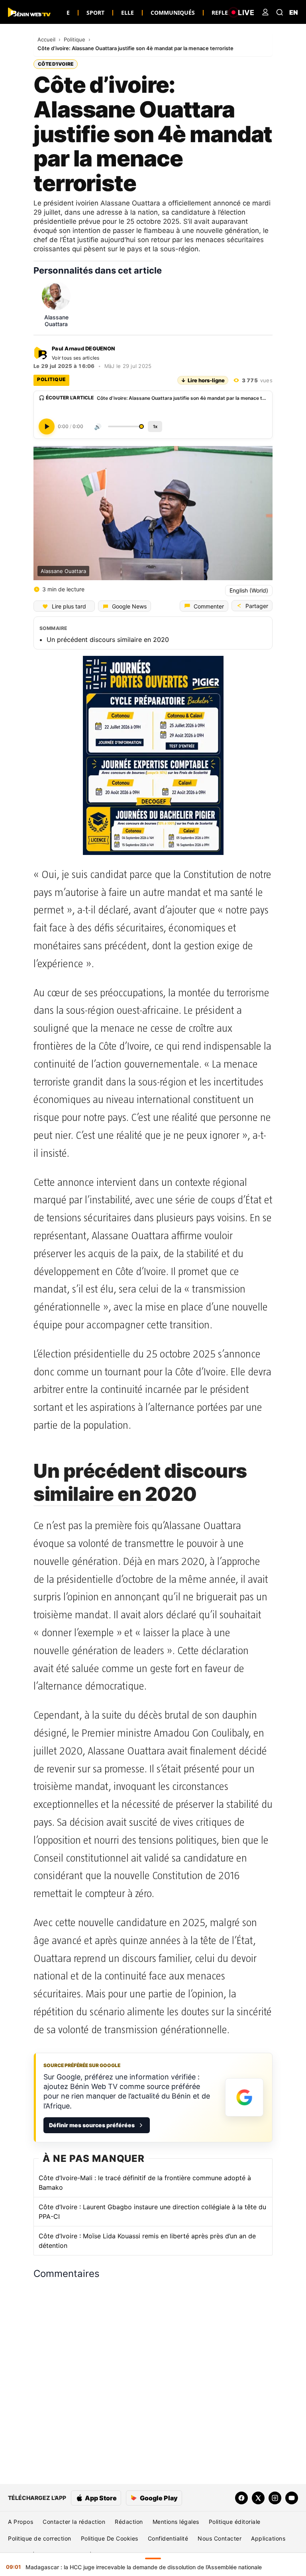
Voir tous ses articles (76, 358)
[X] (258, 2498)
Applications (268, 2538)
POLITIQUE (51, 379)
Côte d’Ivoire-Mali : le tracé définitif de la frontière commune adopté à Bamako (145, 2183)
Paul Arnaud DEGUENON (83, 348)
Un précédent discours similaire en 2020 (108, 640)
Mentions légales (176, 2522)
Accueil (47, 39)
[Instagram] (275, 2498)
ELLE (127, 13)
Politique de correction (40, 2538)
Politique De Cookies (110, 2538)
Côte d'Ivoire (56, 64)
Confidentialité (168, 2538)
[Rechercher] (280, 12)
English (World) (249, 590)
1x (155, 426)
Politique (75, 39)
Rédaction (129, 2522)
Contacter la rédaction (74, 2522)
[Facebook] (241, 2498)
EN (294, 12)
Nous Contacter (220, 2538)
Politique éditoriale (235, 2522)
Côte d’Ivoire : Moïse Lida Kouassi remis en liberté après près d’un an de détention (147, 2241)
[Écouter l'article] (47, 426)
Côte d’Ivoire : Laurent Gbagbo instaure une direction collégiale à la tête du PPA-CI (152, 2212)
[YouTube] (292, 2498)
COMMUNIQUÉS (173, 13)
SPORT (95, 13)
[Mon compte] (265, 12)
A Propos (21, 2522)
